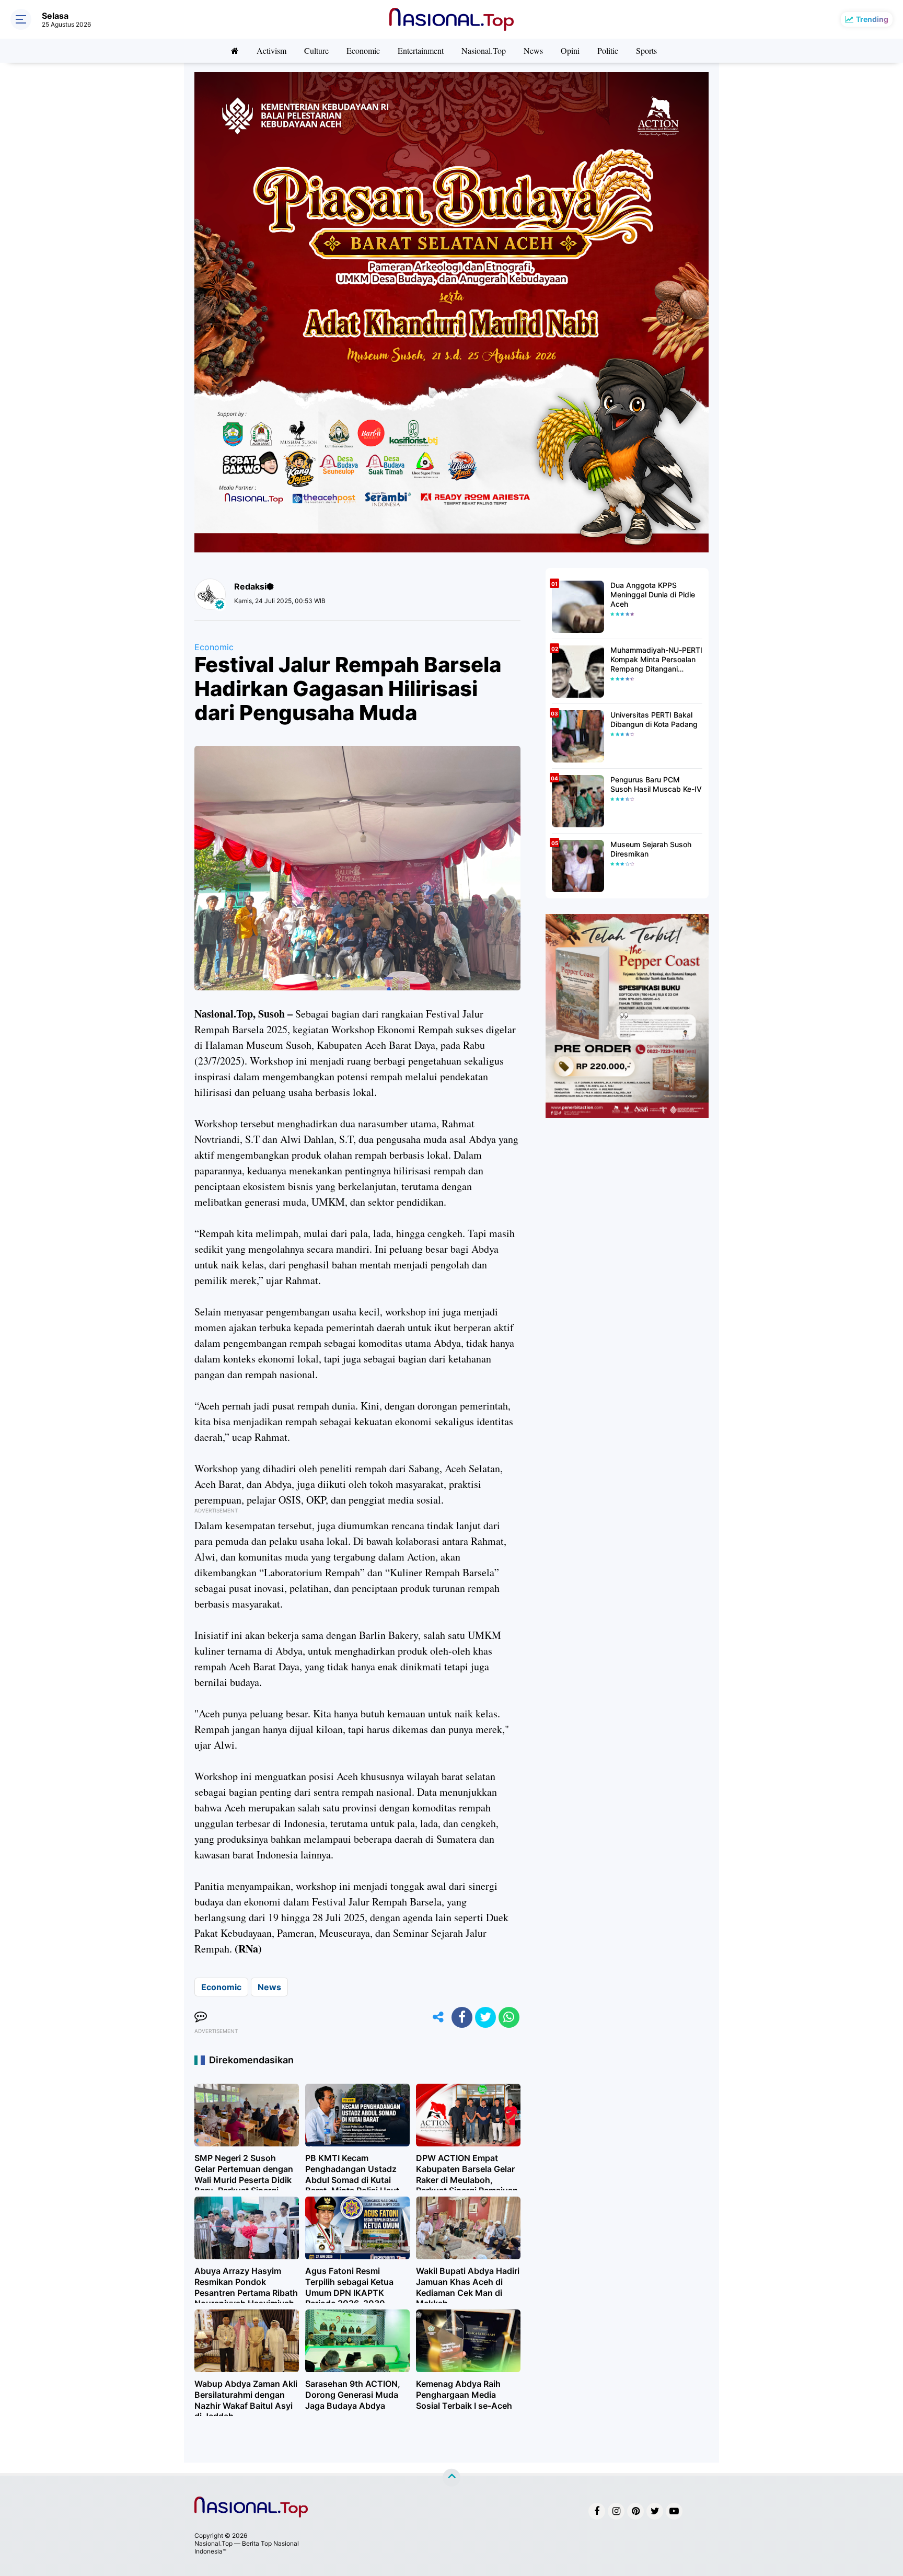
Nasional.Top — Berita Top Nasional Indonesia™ (247, 2547)
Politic (608, 50)
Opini (570, 50)
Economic (363, 50)
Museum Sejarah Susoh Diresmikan (651, 849)
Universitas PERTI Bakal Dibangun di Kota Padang (654, 719)
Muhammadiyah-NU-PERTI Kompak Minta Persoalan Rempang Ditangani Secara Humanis (656, 660)
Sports (646, 50)
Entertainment (421, 50)
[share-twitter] (485, 2017)
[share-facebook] (462, 2017)
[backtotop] (451, 2478)
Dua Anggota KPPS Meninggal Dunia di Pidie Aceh (653, 594)
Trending (872, 19)
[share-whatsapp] (509, 2017)
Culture (316, 50)
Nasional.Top (484, 50)
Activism (271, 50)
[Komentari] (201, 2017)
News (533, 50)
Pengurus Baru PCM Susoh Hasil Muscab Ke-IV (656, 784)
